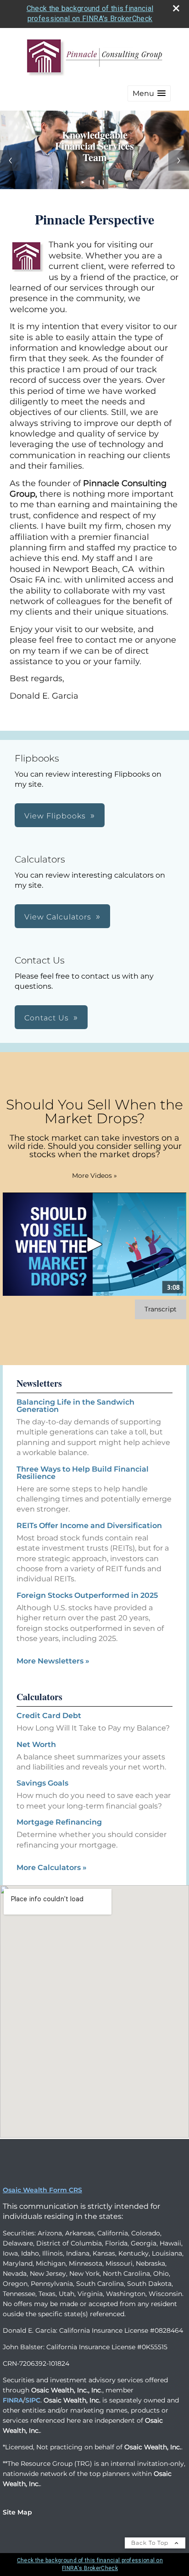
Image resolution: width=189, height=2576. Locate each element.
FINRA (13, 2400)
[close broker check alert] (176, 8)
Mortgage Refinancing (59, 1822)
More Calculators (52, 1868)
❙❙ (101, 182)
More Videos (94, 1176)
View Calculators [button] (58, 917)
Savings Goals (42, 1783)
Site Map (17, 2512)
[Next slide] (179, 160)
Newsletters (39, 1383)
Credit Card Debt (49, 1716)
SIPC (33, 2400)
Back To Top (151, 2543)
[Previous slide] (10, 160)
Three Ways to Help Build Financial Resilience (83, 1473)
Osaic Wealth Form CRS (42, 2190)
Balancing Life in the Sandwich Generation (75, 1406)
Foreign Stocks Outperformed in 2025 (87, 1595)
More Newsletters (53, 1661)
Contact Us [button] (47, 1018)
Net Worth (36, 1744)
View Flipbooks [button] (55, 816)
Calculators (39, 1697)
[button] (149, 93)
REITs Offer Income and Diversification (89, 1526)
